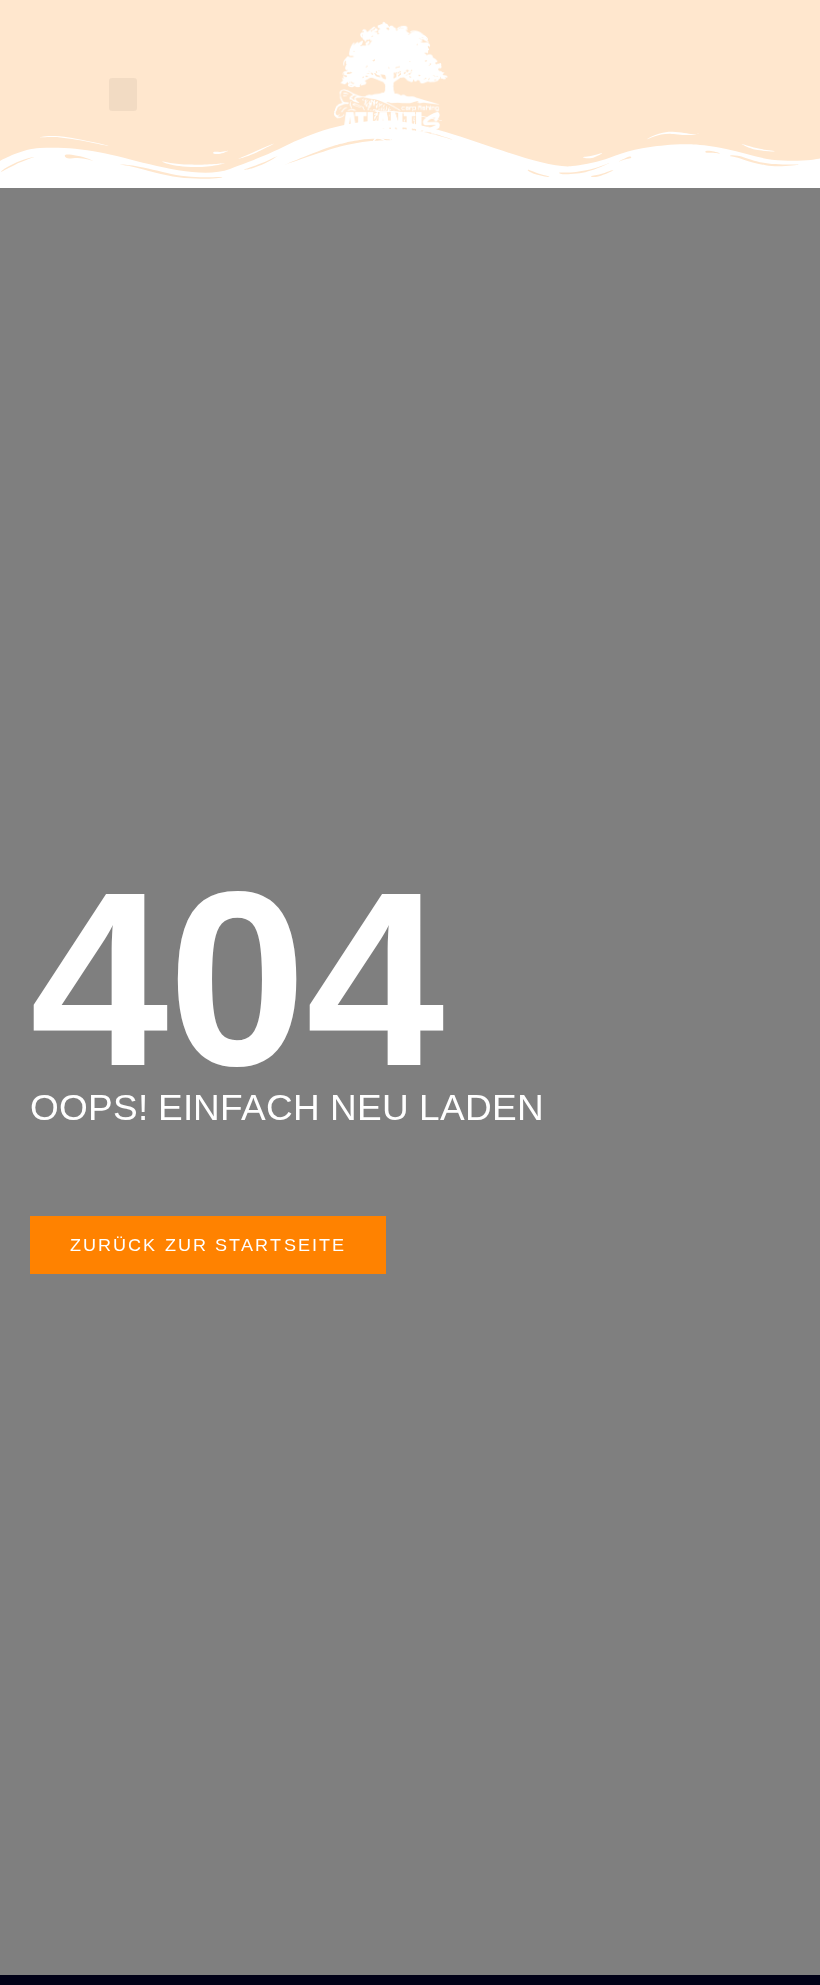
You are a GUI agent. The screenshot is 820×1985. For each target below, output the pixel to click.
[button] (123, 94)
